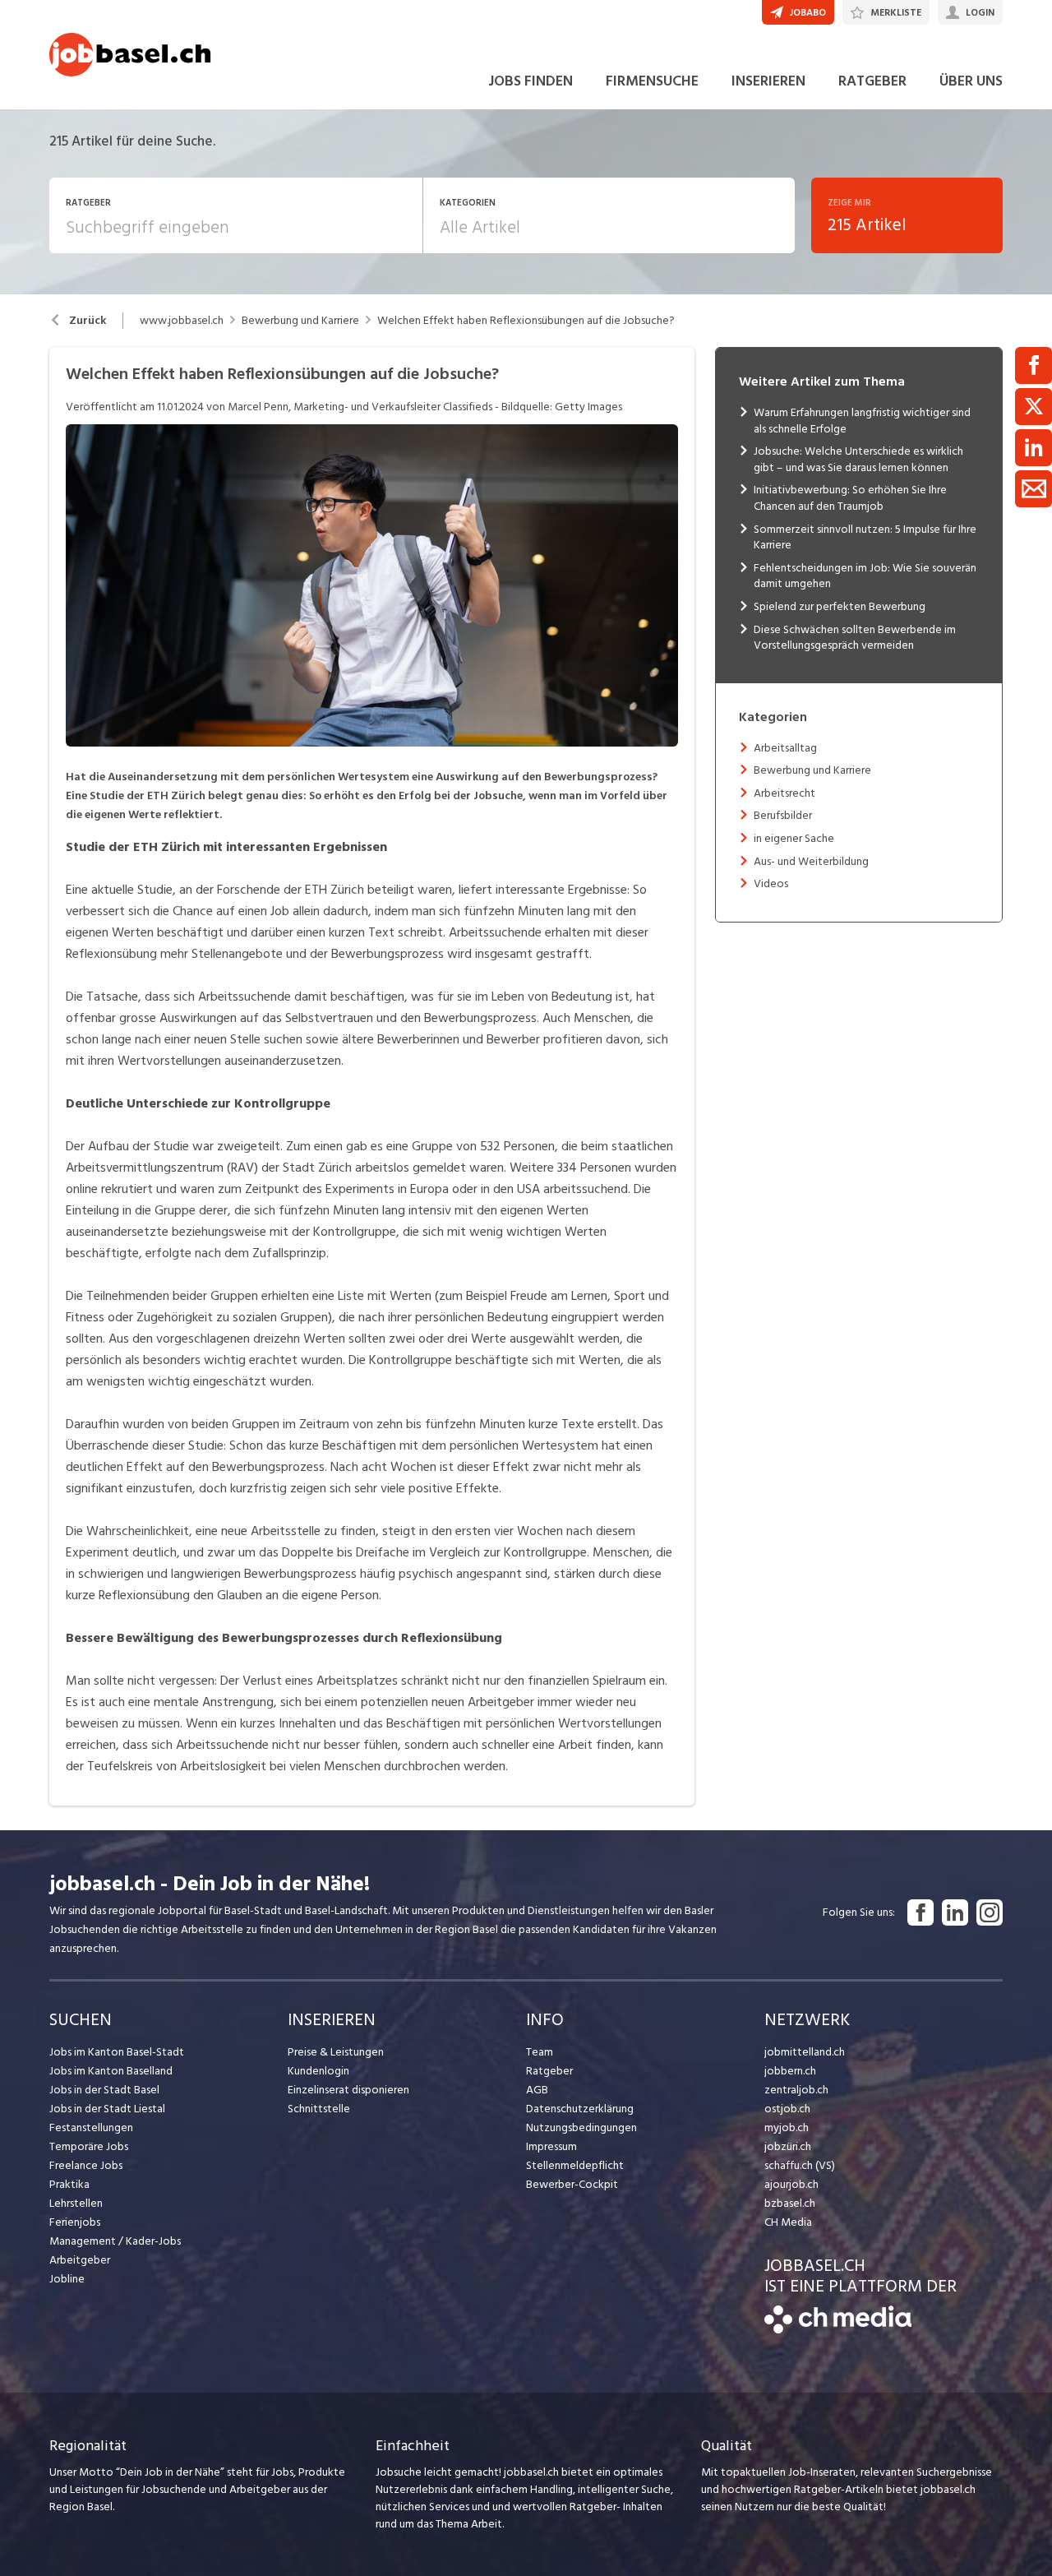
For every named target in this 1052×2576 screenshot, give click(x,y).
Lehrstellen (76, 2203)
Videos (771, 883)
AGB (537, 2090)
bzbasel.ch (790, 2203)
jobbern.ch (790, 2071)
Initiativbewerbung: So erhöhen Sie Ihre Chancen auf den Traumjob (850, 498)
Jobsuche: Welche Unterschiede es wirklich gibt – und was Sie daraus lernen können (858, 459)
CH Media (788, 2222)
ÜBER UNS (971, 81)
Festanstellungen (91, 2127)
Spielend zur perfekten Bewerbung (840, 606)
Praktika (69, 2184)
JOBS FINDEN (531, 81)
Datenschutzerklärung (580, 2109)
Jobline (67, 2279)
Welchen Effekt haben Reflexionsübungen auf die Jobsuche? (526, 321)
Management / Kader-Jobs (115, 2241)
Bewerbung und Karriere (300, 321)
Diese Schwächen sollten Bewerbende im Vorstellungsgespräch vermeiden (855, 638)
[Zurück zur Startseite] (838, 2330)
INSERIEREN (768, 81)
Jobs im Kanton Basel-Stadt (117, 2052)
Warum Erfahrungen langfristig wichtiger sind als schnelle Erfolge (862, 421)
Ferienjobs (75, 2222)
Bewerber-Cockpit (572, 2184)
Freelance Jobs (86, 2165)
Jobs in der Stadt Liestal (107, 2109)
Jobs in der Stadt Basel (104, 2090)
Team (540, 2052)
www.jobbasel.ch (182, 321)
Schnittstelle (319, 2109)
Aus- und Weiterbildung (811, 861)
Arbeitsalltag (785, 748)
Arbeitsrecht (784, 793)
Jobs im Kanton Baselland (111, 2071)
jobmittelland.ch (805, 2052)
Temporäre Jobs (89, 2146)
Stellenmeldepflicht (575, 2165)
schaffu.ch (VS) (800, 2165)
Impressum (551, 2146)
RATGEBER (872, 81)
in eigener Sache (794, 838)
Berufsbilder (783, 815)
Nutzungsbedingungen (581, 2127)
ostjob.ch (787, 2109)
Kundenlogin (318, 2071)
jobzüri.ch (788, 2146)
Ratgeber (549, 2071)
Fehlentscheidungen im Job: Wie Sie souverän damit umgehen (865, 576)
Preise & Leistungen (336, 2052)
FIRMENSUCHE (652, 81)
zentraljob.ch (796, 2090)
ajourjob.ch (791, 2184)
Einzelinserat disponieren (348, 2090)
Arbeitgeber (80, 2260)
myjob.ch (787, 2127)
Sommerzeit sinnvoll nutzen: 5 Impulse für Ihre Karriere (865, 537)
